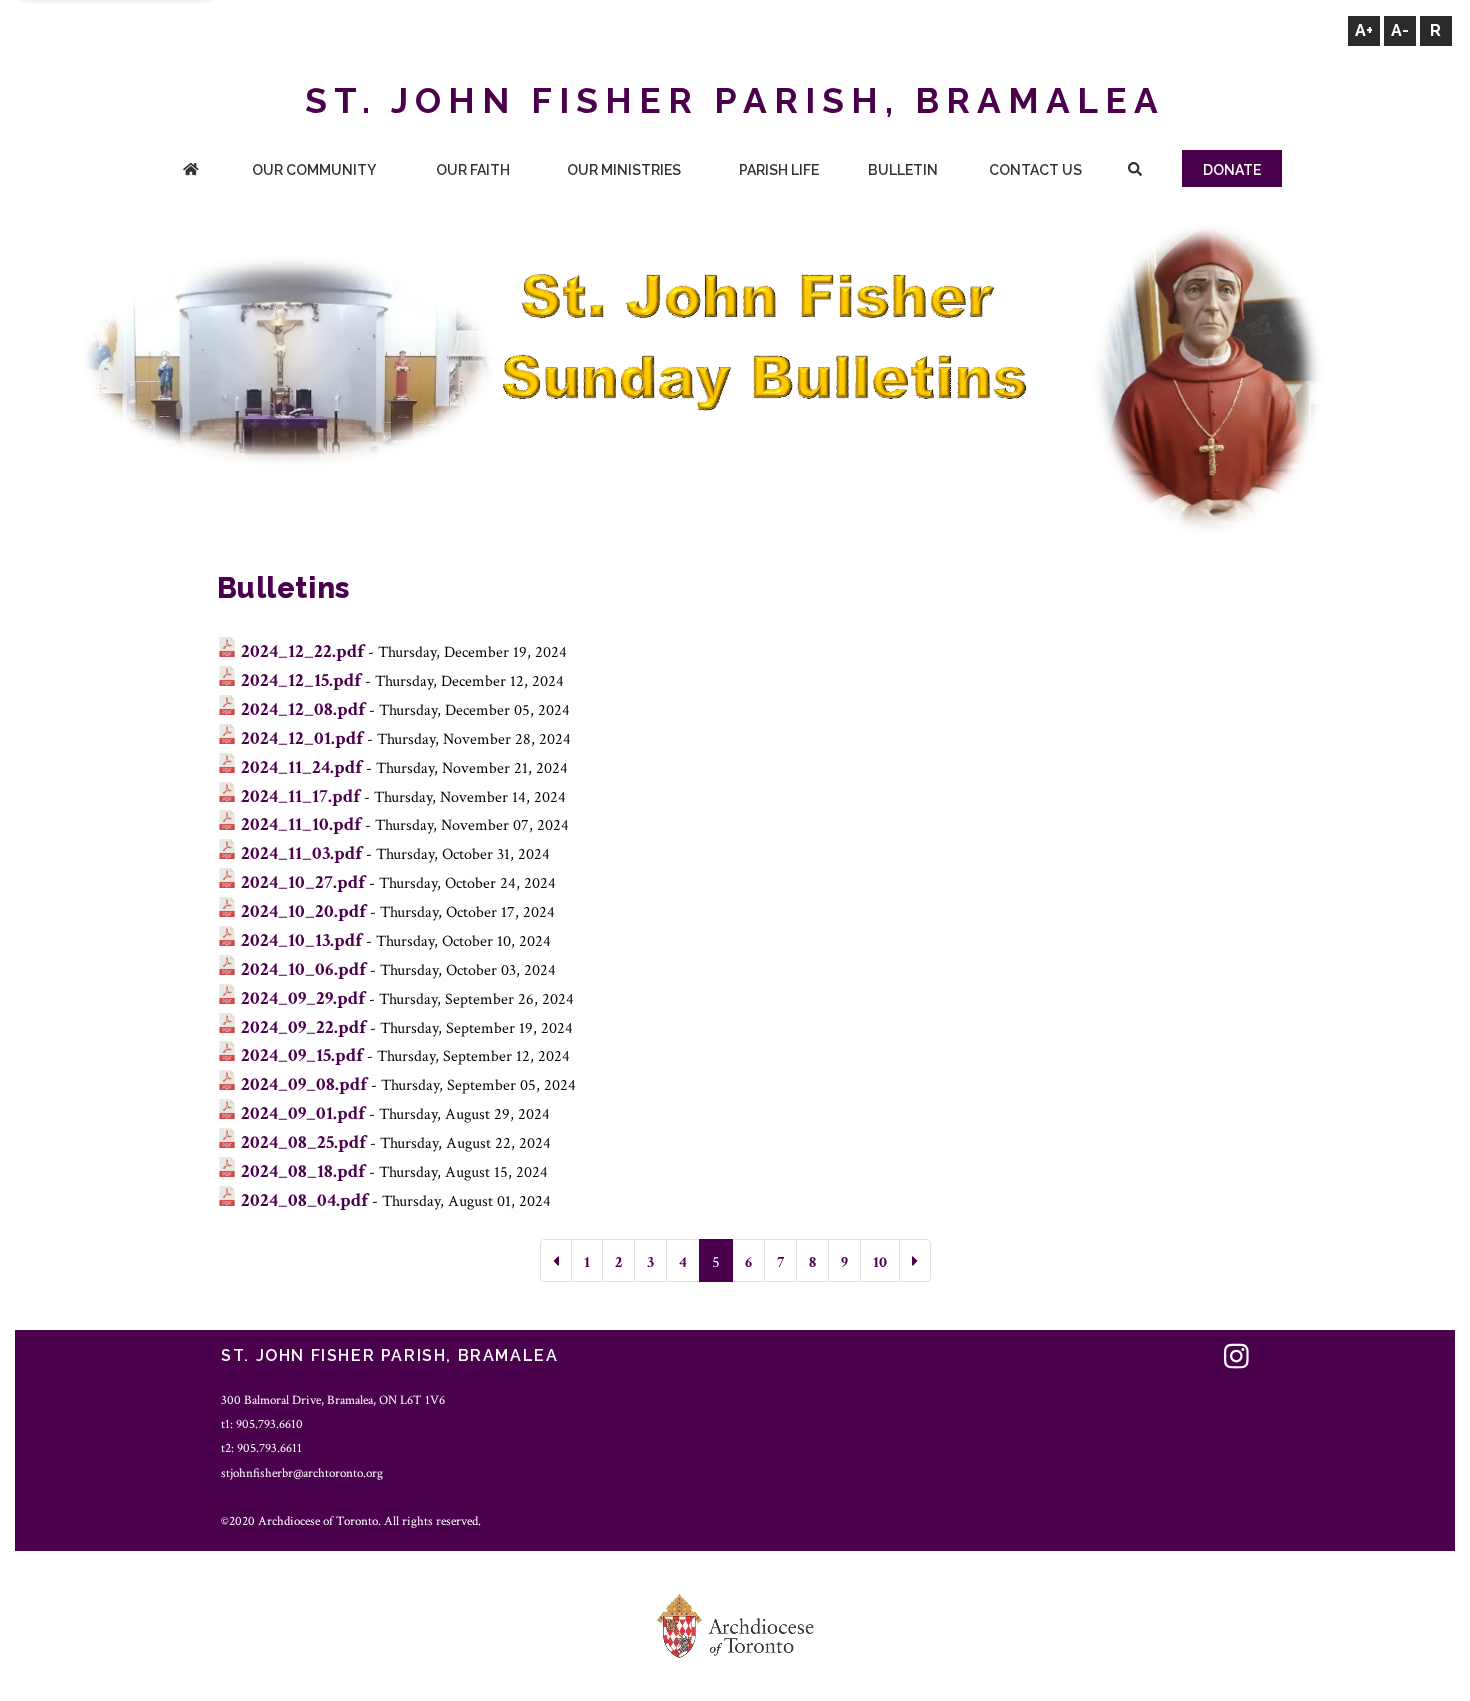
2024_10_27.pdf (303, 882)
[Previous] (556, 1260)
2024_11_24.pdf (301, 767)
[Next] (915, 1260)
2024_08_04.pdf (304, 1200)
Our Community (314, 170)
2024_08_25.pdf (303, 1142)
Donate (1232, 170)
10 (880, 1262)
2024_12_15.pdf (301, 680)
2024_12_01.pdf (302, 738)
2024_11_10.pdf (301, 824)
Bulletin (903, 170)
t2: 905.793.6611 (261, 1448)
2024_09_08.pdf (304, 1084)
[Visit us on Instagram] (1236, 1358)
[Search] (1134, 171)
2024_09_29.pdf (303, 998)
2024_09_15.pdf (302, 1055)
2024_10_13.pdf (301, 940)
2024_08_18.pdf (303, 1171)
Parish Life (779, 170)
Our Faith (473, 170)
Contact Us (1035, 170)
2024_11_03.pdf (301, 853)
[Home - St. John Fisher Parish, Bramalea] (191, 171)
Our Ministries (624, 170)
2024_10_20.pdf (303, 911)
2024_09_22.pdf (303, 1027)
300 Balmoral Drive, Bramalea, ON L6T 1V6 (333, 1400)
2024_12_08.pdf (303, 709)
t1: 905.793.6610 (262, 1424)
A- (1400, 30)
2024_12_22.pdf (302, 651)
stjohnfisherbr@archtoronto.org (302, 1473)
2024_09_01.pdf (303, 1113)
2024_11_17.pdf (300, 796)
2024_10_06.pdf (303, 969)
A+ (1364, 30)
